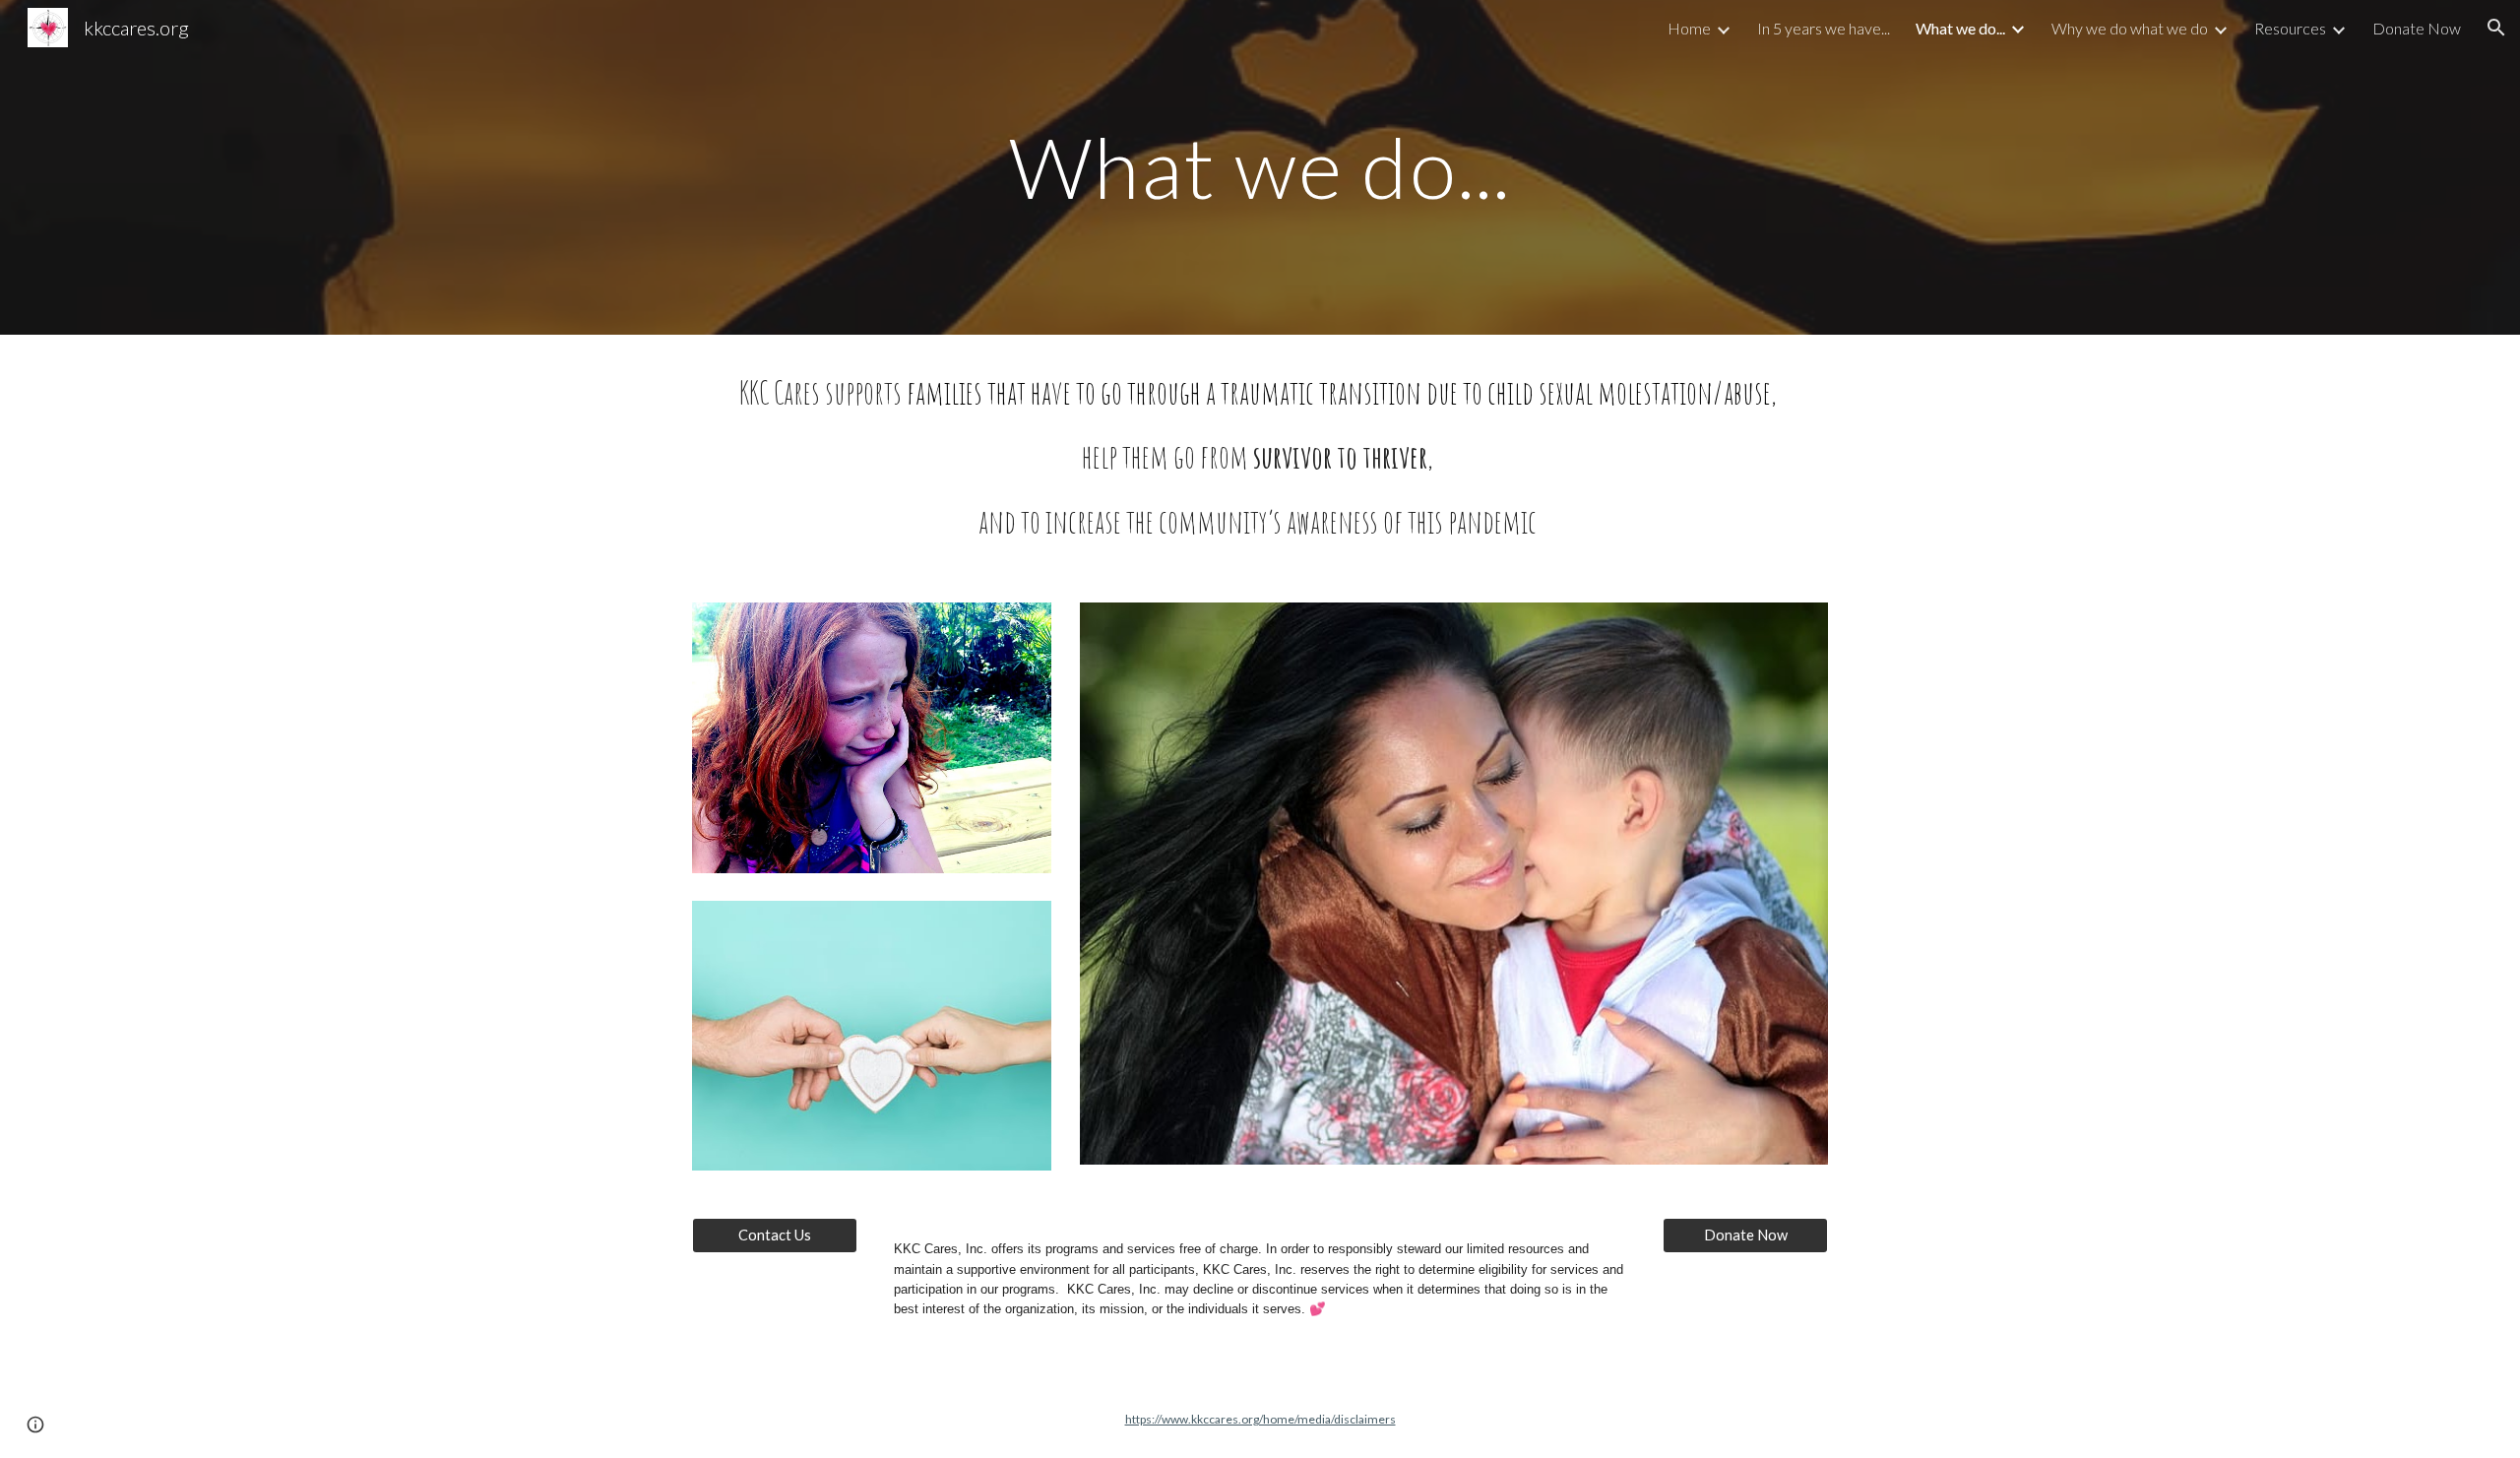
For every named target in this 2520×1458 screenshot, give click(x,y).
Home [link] (1689, 28)
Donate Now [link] (2417, 28)
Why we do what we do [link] (2130, 28)
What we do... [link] (1960, 28)
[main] (1260, 167)
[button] (2496, 28)
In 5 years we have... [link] (1824, 28)
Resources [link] (2290, 28)
